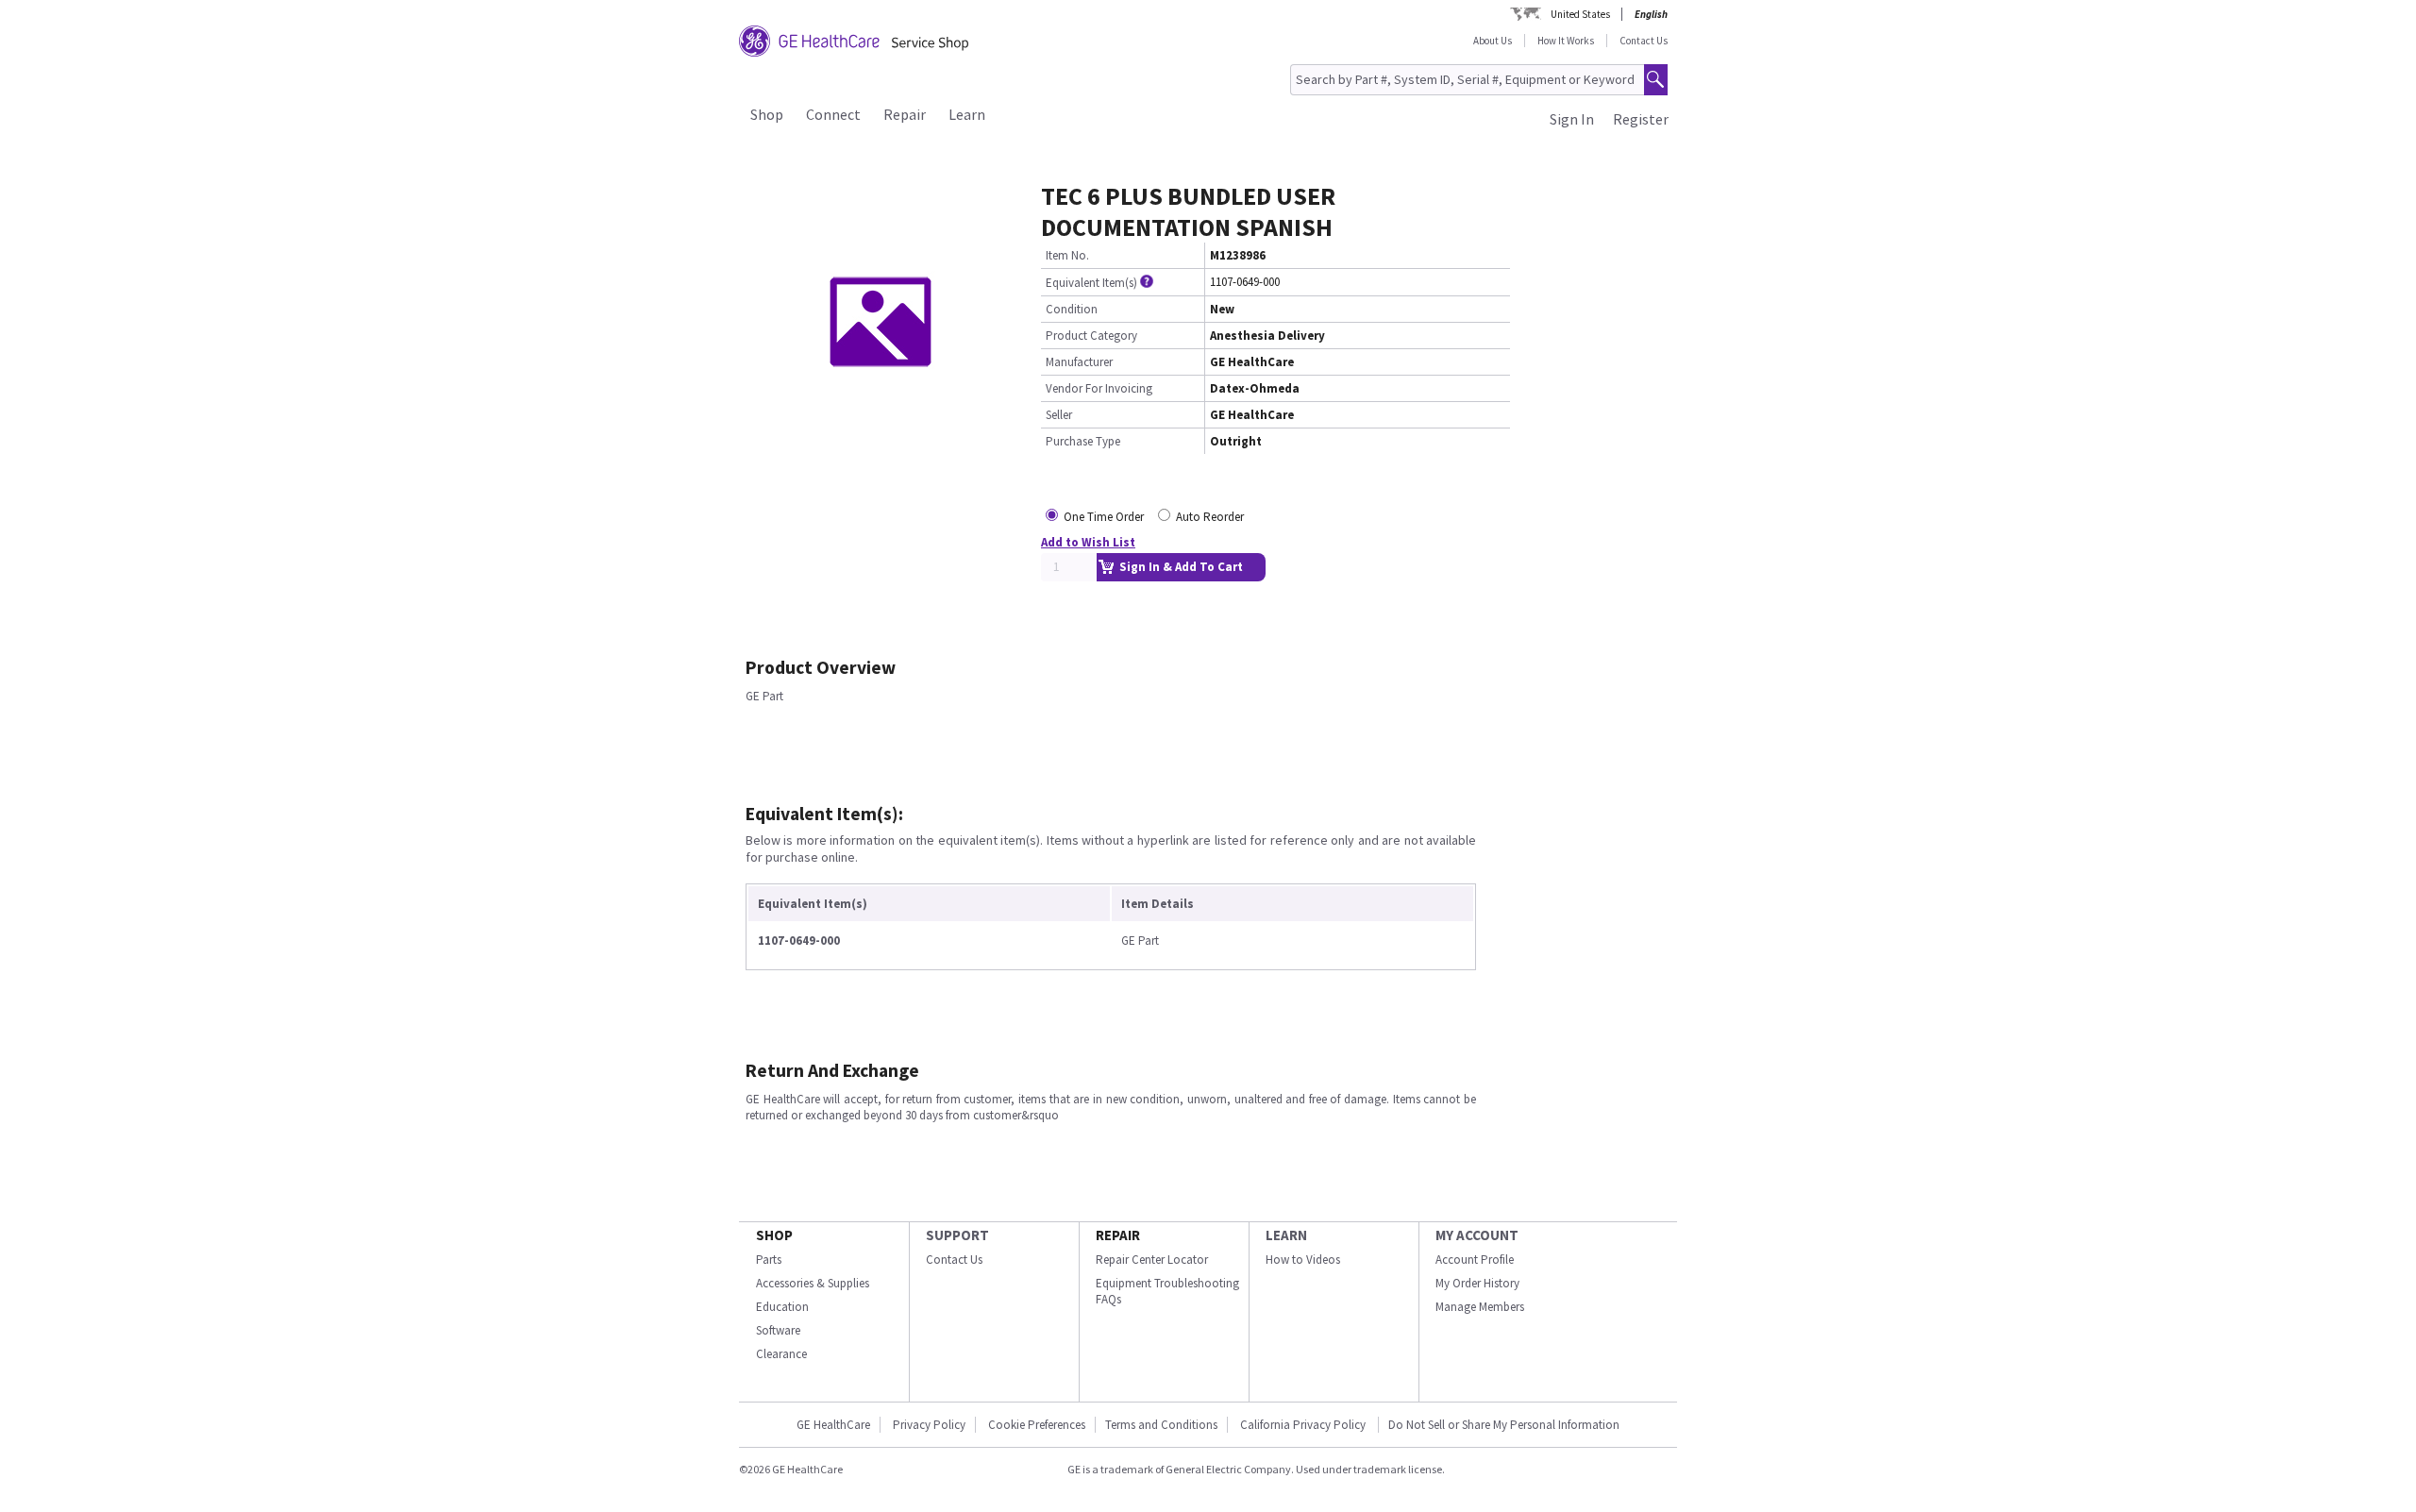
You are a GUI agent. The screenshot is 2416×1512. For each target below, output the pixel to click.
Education (782, 1307)
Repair (905, 114)
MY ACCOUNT (1477, 1235)
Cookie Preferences (1037, 1425)
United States (1580, 14)
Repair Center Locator (1152, 1260)
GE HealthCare (833, 1425)
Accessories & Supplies (813, 1283)
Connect (833, 114)
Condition (1072, 309)
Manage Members (1480, 1307)
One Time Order (1104, 517)
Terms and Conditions (1161, 1425)
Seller (1059, 415)
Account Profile (1475, 1260)
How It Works (1566, 41)
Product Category (1091, 336)
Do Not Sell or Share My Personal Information (1504, 1425)
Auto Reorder (1210, 517)
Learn (967, 114)
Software (778, 1330)
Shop (767, 114)
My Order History (1477, 1283)
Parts (769, 1260)
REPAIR (1118, 1235)
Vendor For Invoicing (1099, 388)
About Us (1493, 41)
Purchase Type (1083, 441)
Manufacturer (1079, 362)
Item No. (1067, 255)
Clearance (781, 1354)
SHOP (774, 1235)
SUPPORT (957, 1235)
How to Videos (1303, 1260)
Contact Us (1644, 41)
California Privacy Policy (1304, 1425)
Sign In (1572, 119)
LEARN (1286, 1235)
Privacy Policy (929, 1425)
